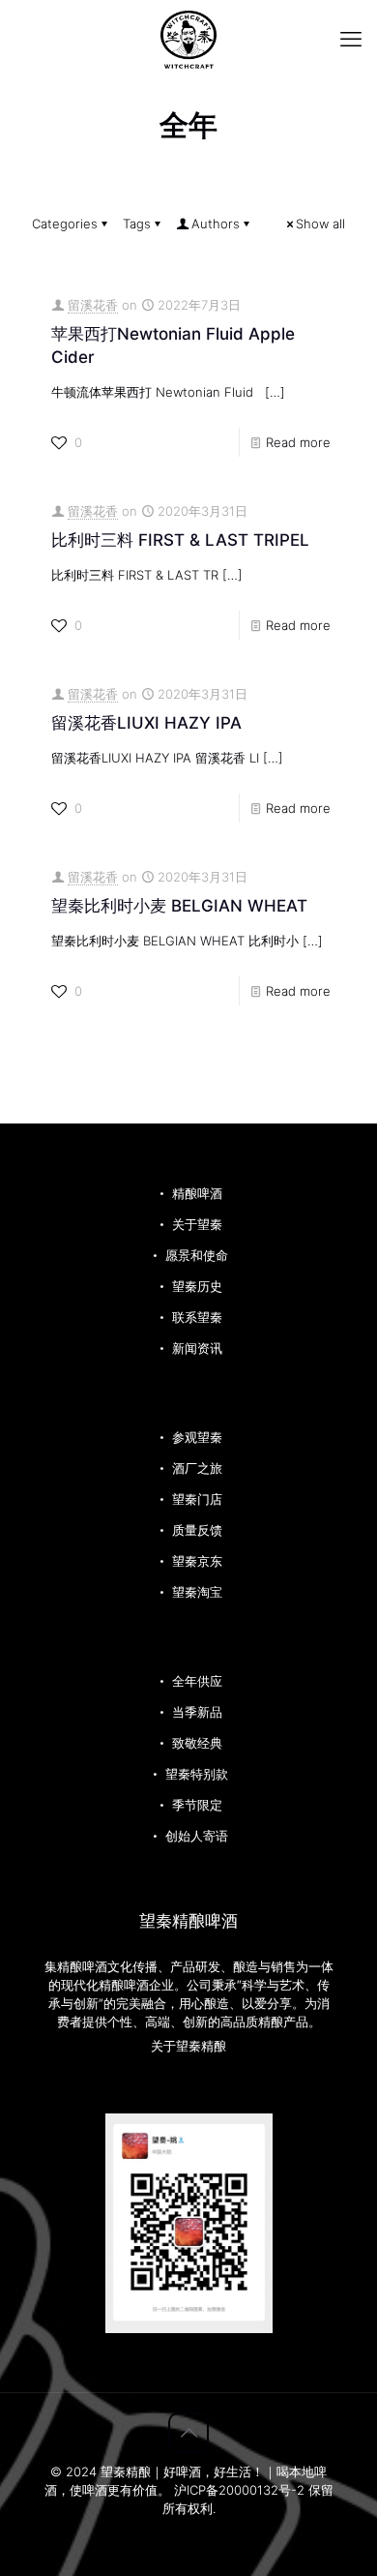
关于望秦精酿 (188, 2046)
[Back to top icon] (188, 2433)
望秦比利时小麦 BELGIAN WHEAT (179, 906)
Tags (137, 224)
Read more (298, 442)
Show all (320, 224)
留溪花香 (93, 305)
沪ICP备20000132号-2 (241, 2490)
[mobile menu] (351, 39)
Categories (65, 224)
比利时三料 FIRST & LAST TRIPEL (180, 540)
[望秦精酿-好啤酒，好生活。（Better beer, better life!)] (188, 39)
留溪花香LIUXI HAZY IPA (146, 723)
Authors (216, 224)
